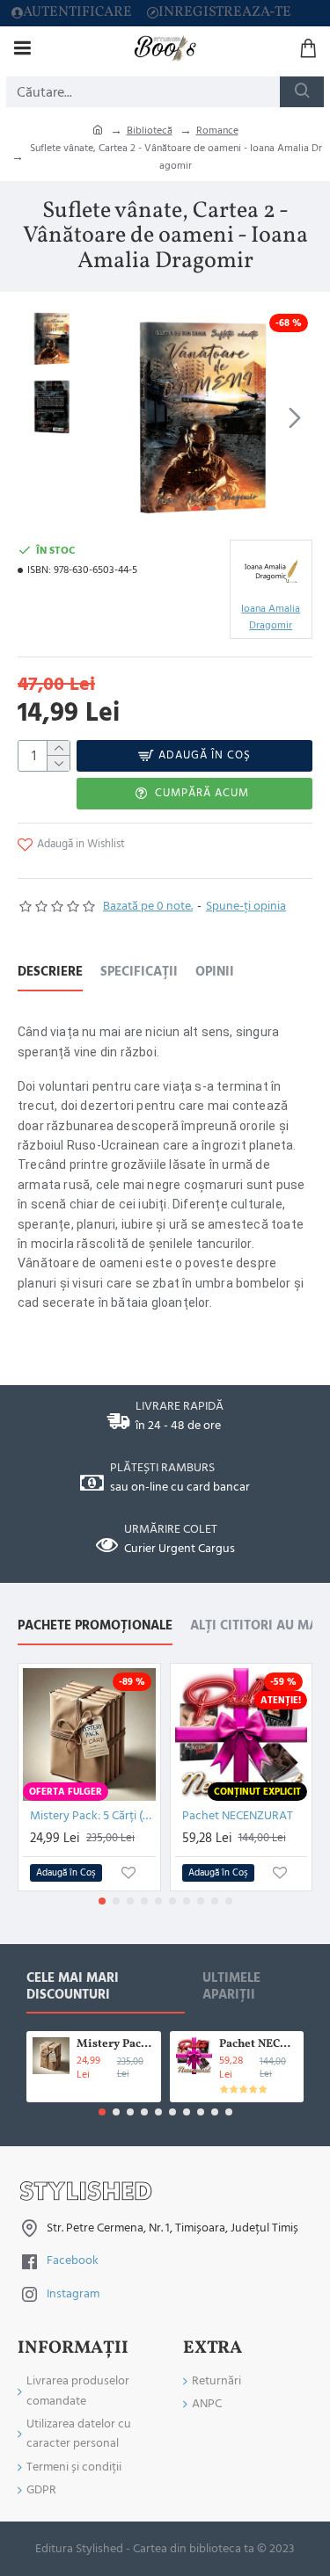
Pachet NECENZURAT (238, 1816)
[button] (113, 417)
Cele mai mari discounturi (73, 1987)
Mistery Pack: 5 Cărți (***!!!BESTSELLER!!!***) (93, 1816)
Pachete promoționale (95, 1626)
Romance (217, 131)
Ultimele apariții (231, 1987)
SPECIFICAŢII (139, 972)
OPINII (215, 972)
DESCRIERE (50, 972)
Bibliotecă (150, 131)
